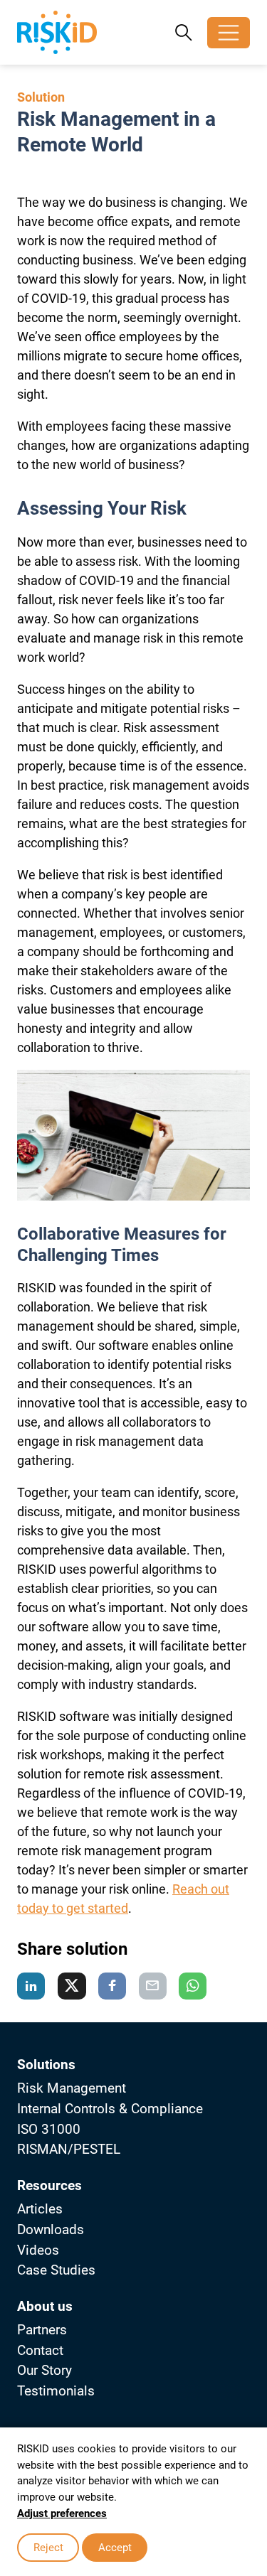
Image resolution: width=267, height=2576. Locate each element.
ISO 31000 (49, 2129)
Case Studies (56, 2270)
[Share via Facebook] (112, 1986)
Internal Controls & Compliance (110, 2109)
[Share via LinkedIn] (31, 1986)
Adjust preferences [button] (62, 2513)
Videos (38, 2250)
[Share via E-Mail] (153, 1986)
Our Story (44, 2370)
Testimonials (56, 2391)
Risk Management (72, 2088)
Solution (41, 97)
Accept (115, 2548)
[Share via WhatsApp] (193, 1986)
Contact (40, 2350)
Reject (48, 2548)
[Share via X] (72, 1986)
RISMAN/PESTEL (69, 2149)
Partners (42, 2330)
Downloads (51, 2229)
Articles (40, 2209)
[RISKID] (57, 32)
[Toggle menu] (229, 33)
